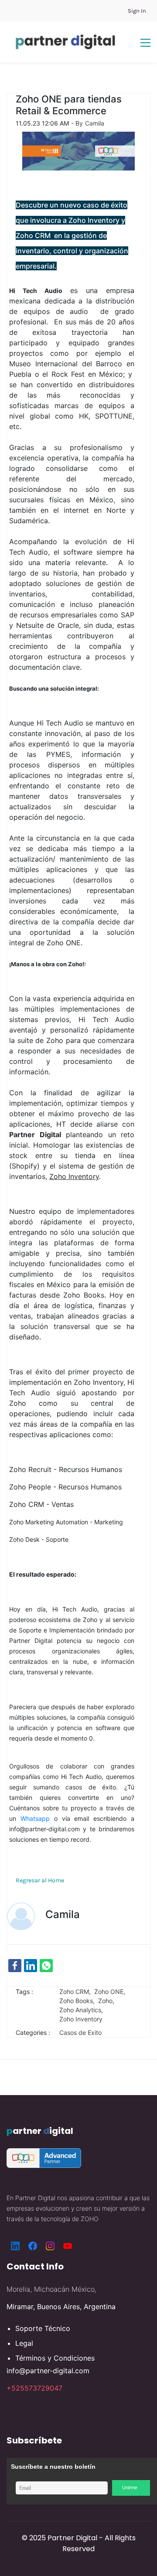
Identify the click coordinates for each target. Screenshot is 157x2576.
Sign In (137, 11)
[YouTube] (68, 2246)
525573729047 (37, 2388)
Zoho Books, (79, 2001)
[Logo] (65, 42)
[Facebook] (33, 2246)
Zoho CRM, (77, 1992)
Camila (95, 123)
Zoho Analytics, (83, 2010)
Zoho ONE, (111, 1992)
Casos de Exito (80, 2033)
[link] (15, 1966)
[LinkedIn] (15, 2246)
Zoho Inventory (81, 2019)
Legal (24, 2343)
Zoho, (108, 2001)
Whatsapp (35, 1818)
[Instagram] (50, 2246)
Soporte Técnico (43, 2328)
